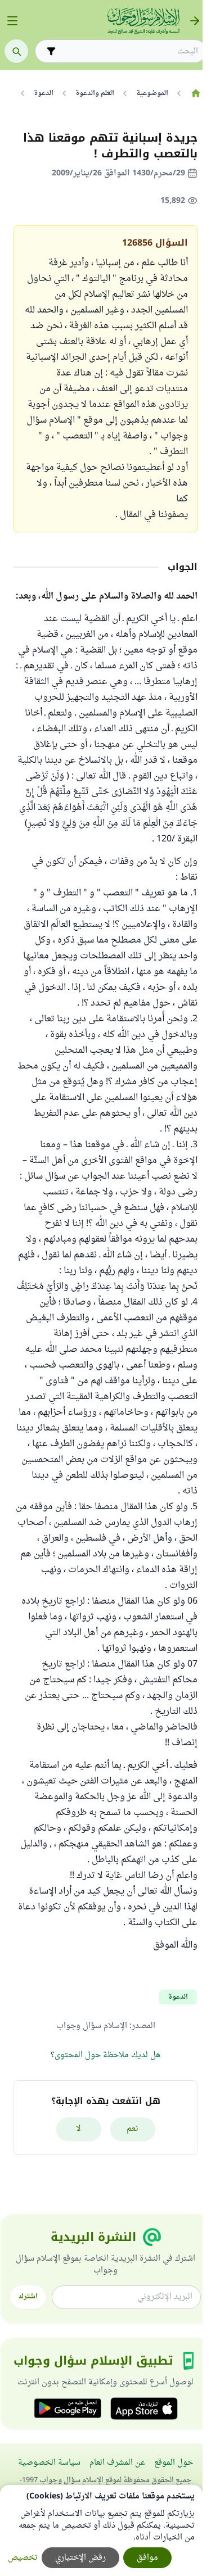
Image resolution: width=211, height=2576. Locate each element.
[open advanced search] (51, 51)
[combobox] (129, 51)
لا (78, 2129)
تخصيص (23, 2558)
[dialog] (101, 2530)
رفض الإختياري (80, 2558)
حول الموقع (174, 2463)
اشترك (28, 2297)
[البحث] (16, 51)
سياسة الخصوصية (49, 2463)
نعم (133, 2129)
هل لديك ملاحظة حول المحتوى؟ (105, 2055)
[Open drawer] (12, 21)
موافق (147, 2558)
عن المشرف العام (117, 2463)
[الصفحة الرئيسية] (196, 93)
